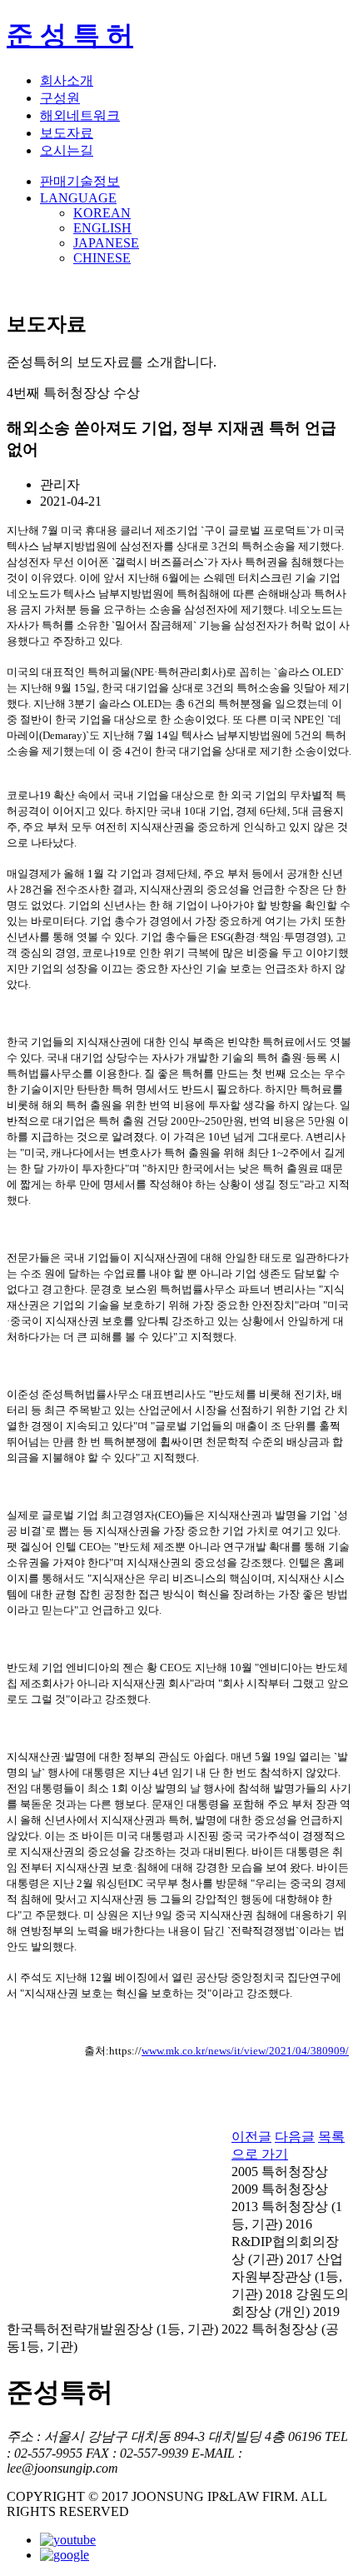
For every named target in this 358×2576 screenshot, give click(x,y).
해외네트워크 (80, 115)
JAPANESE (106, 243)
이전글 (251, 2137)
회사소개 (67, 80)
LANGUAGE (78, 198)
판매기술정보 (80, 181)
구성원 (60, 98)
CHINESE (102, 258)
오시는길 (67, 150)
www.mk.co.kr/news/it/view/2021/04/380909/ (245, 2051)
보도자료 (67, 133)
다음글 (295, 2137)
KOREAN (102, 213)
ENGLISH (102, 228)
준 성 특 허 (70, 35)
